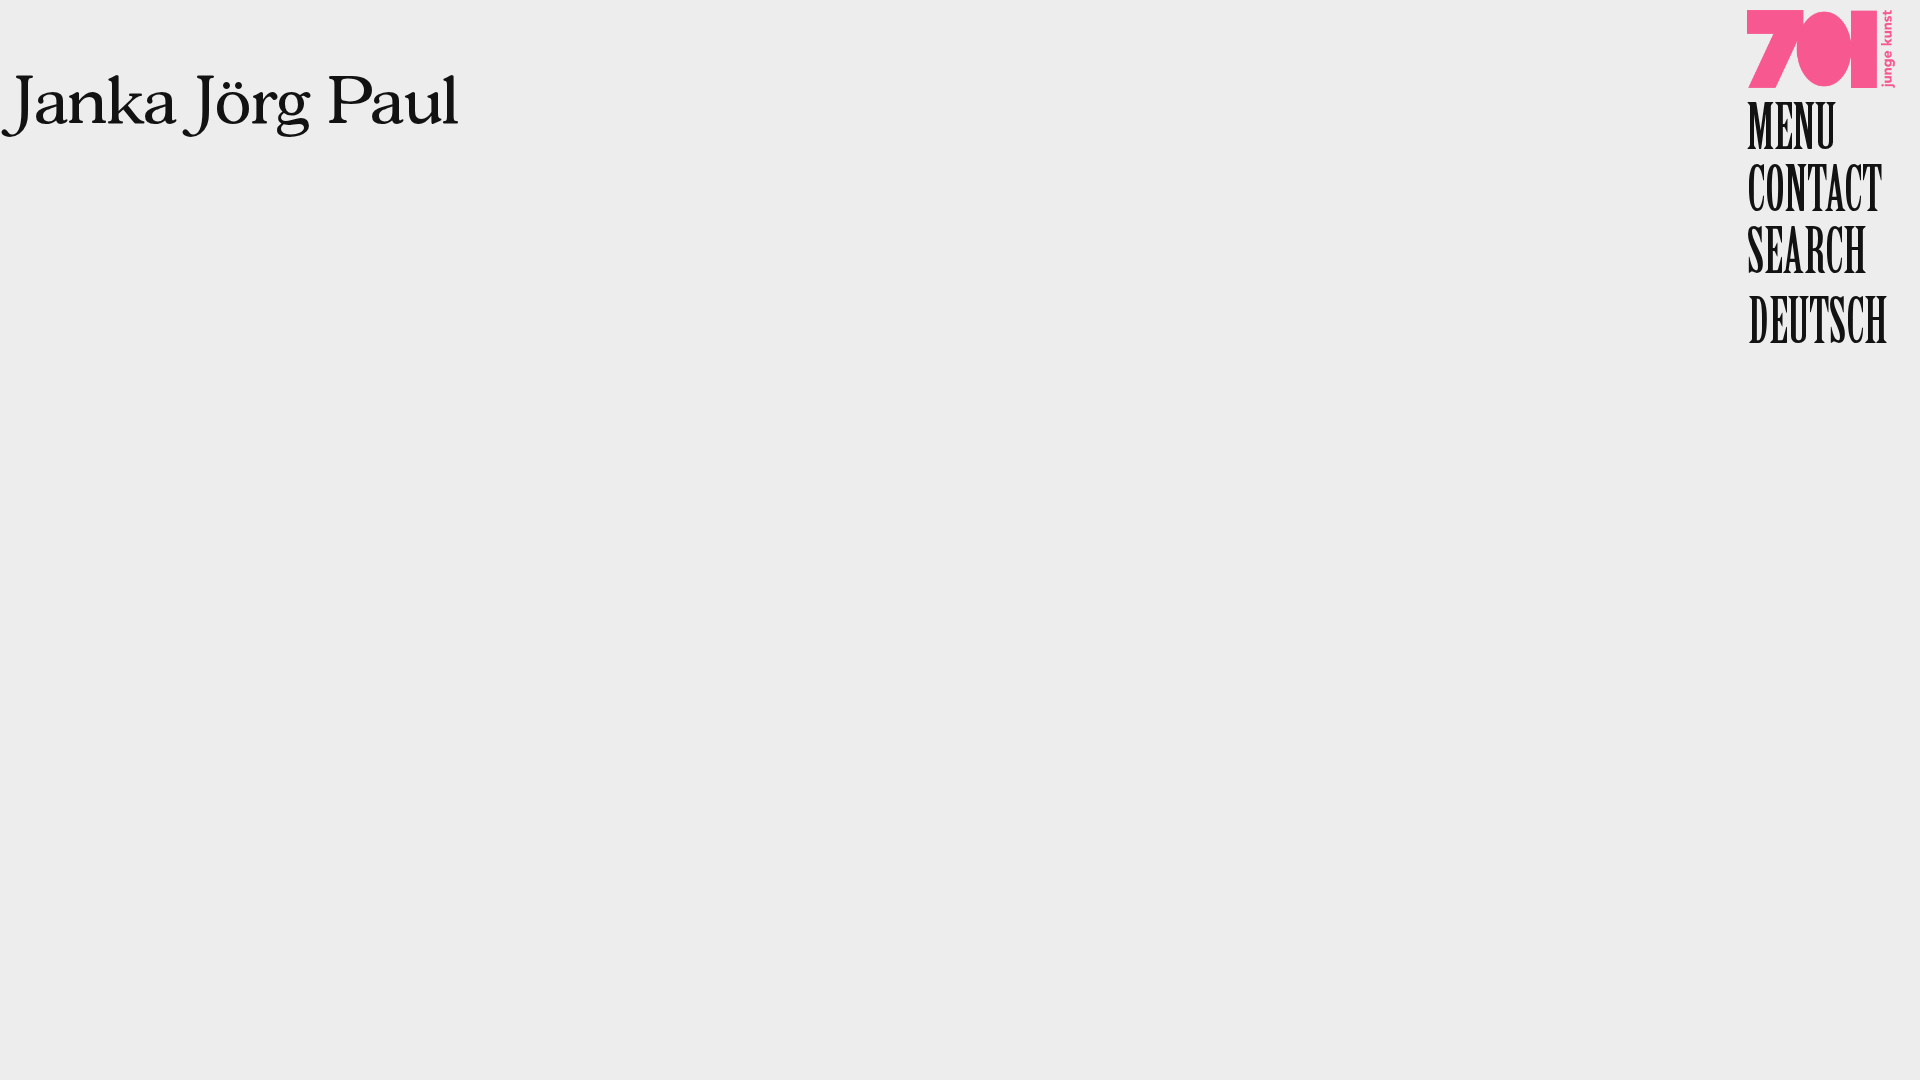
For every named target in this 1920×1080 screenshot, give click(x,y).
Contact (1814, 195)
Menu (1791, 133)
